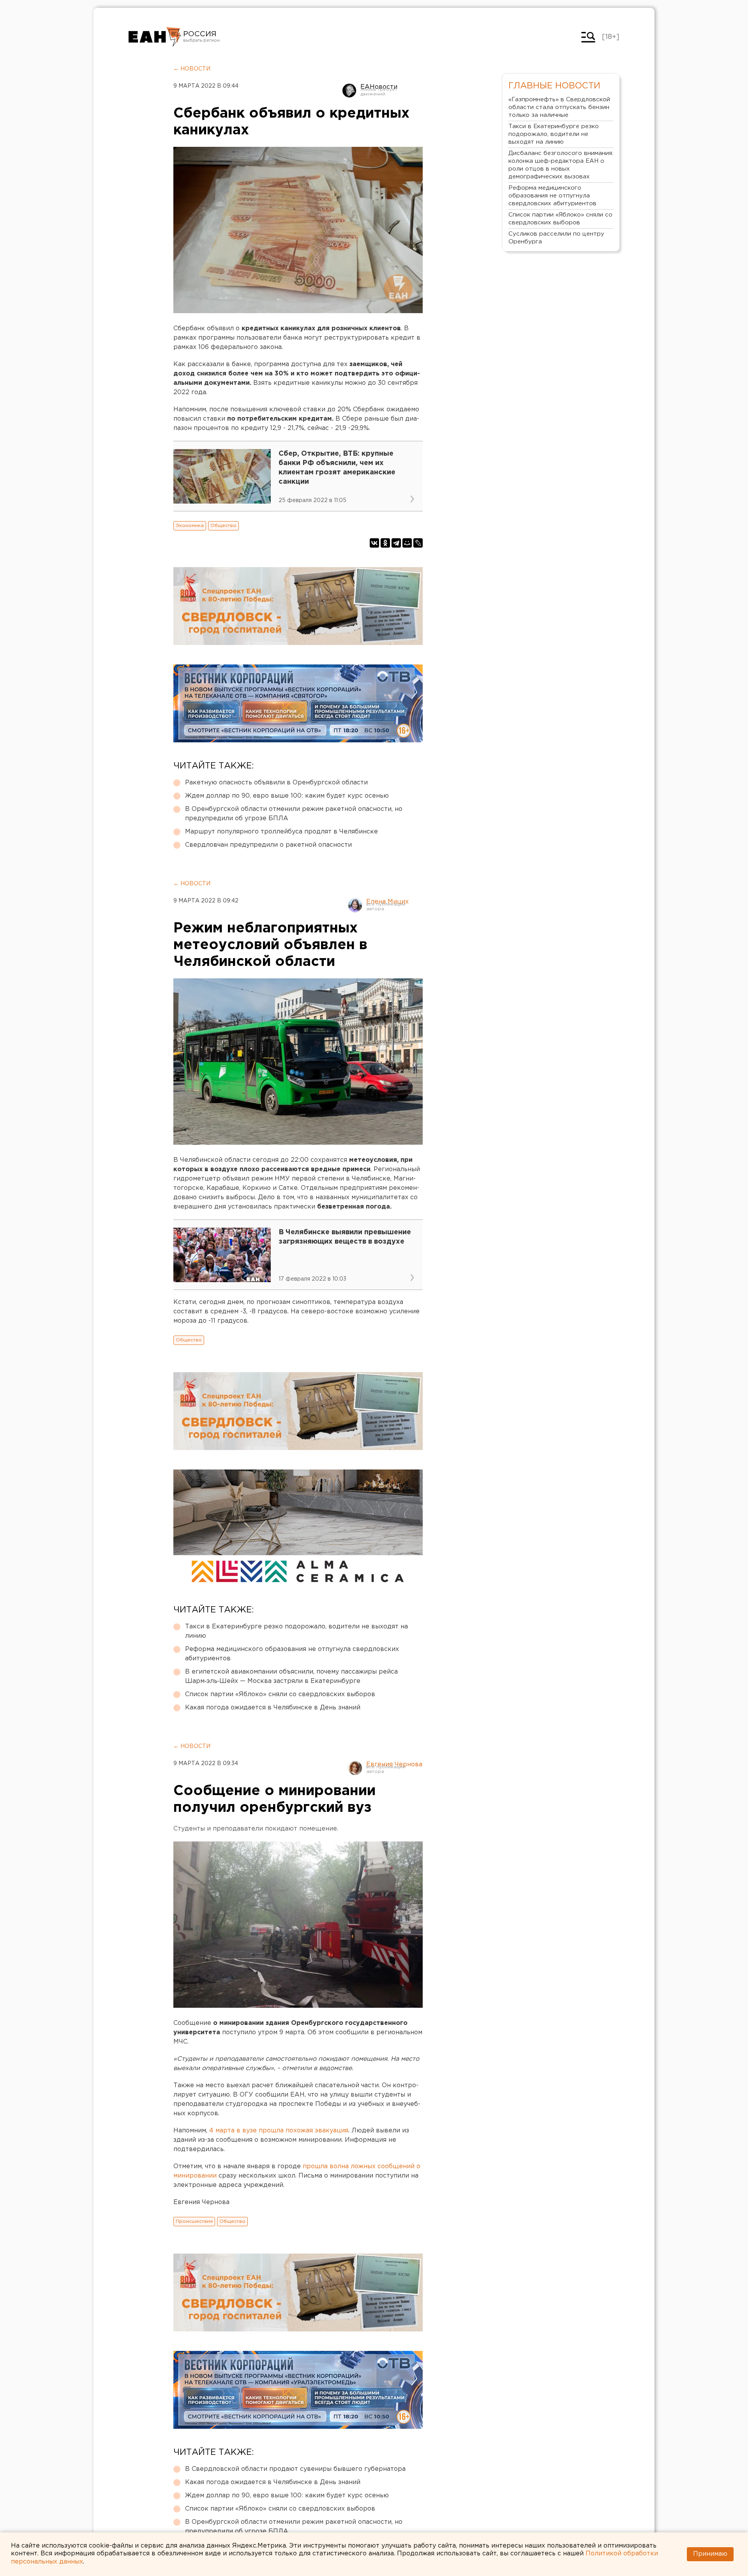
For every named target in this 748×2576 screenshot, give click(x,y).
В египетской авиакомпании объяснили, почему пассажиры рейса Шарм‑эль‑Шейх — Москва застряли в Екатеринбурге (291, 1677)
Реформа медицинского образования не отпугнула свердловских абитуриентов (292, 1654)
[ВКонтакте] (374, 543)
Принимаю (710, 2554)
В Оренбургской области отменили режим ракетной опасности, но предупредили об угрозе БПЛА (294, 814)
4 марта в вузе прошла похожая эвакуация (279, 2131)
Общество (223, 526)
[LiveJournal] (418, 543)
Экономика (190, 526)
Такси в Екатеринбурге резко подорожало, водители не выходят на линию (296, 1631)
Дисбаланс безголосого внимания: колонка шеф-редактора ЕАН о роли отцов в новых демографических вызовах (561, 165)
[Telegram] (396, 543)
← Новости (192, 69)
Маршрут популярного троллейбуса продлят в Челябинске (281, 832)
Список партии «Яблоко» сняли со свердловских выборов (280, 1694)
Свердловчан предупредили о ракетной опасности (268, 845)
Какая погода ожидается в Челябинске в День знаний (273, 1708)
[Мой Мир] (407, 543)
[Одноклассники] (385, 543)
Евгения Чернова (394, 1765)
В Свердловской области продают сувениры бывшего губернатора (295, 2469)
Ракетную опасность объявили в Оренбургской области (276, 783)
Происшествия (194, 2221)
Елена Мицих (387, 902)
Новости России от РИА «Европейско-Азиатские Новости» (155, 37)
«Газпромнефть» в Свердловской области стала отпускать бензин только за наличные (559, 107)
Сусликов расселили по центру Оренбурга (556, 238)
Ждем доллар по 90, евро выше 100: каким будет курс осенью (287, 796)
